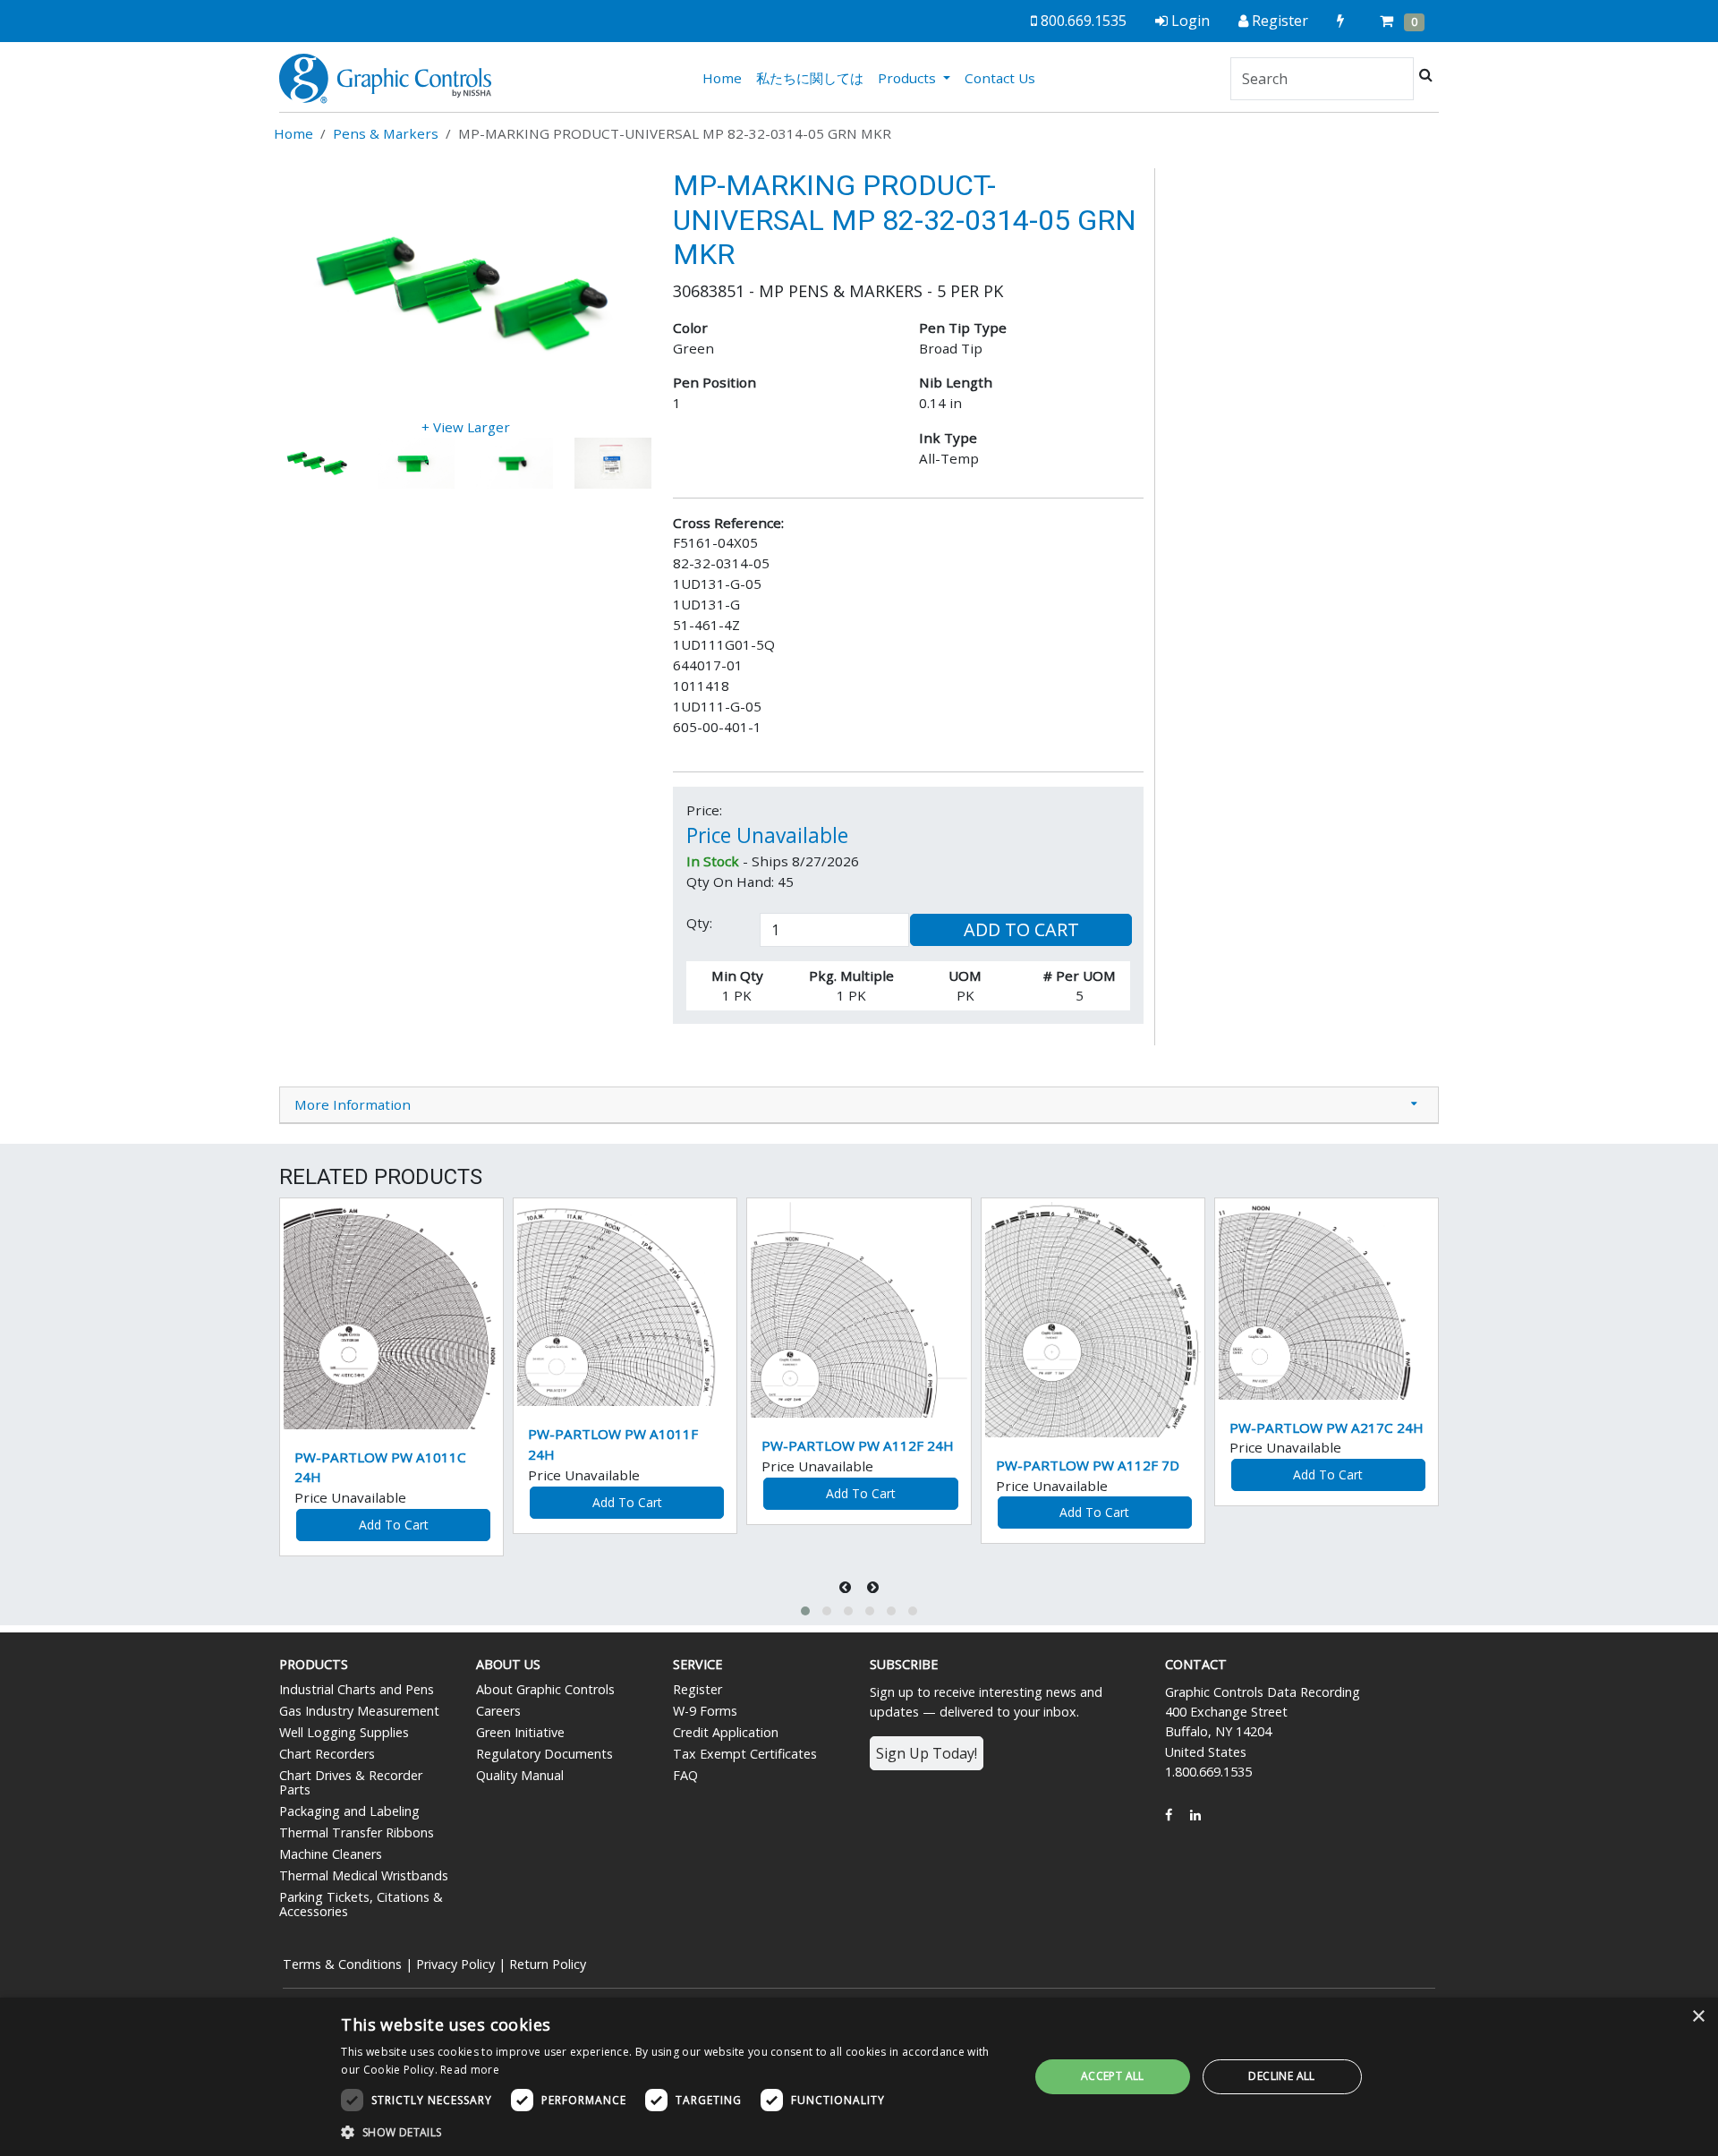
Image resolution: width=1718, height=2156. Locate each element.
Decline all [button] (1281, 2076)
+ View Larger (466, 427)
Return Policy (548, 1964)
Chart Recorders (327, 1754)
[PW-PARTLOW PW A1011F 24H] (625, 1304)
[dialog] (859, 2077)
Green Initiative (520, 1732)
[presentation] (847, 1587)
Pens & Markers (386, 133)
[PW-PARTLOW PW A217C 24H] (1327, 1301)
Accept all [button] (1113, 2076)
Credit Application (726, 1732)
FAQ (685, 1775)
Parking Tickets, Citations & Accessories (361, 1904)
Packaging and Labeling (349, 1811)
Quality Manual (520, 1775)
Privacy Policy (455, 1964)
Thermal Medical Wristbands (364, 1875)
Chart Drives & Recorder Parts (351, 1782)
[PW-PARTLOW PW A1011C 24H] (391, 1316)
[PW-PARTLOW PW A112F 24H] (859, 1310)
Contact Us (1000, 78)
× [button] (1698, 2017)
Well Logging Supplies (344, 1732)
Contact (1196, 1664)
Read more (470, 2070)
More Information (353, 1104)
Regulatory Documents (544, 1754)
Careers (498, 1711)
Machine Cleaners (331, 1854)
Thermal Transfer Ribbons (357, 1832)
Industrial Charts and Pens (357, 1689)
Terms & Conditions (342, 1964)
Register (697, 1689)
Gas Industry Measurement (359, 1711)
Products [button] (909, 78)
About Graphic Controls (545, 1689)
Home (726, 77)
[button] (805, 1611)
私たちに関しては (810, 78)
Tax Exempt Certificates (745, 1754)
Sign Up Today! (927, 1753)
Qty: (699, 923)
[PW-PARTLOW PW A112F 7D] (1093, 1320)
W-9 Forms (705, 1711)
